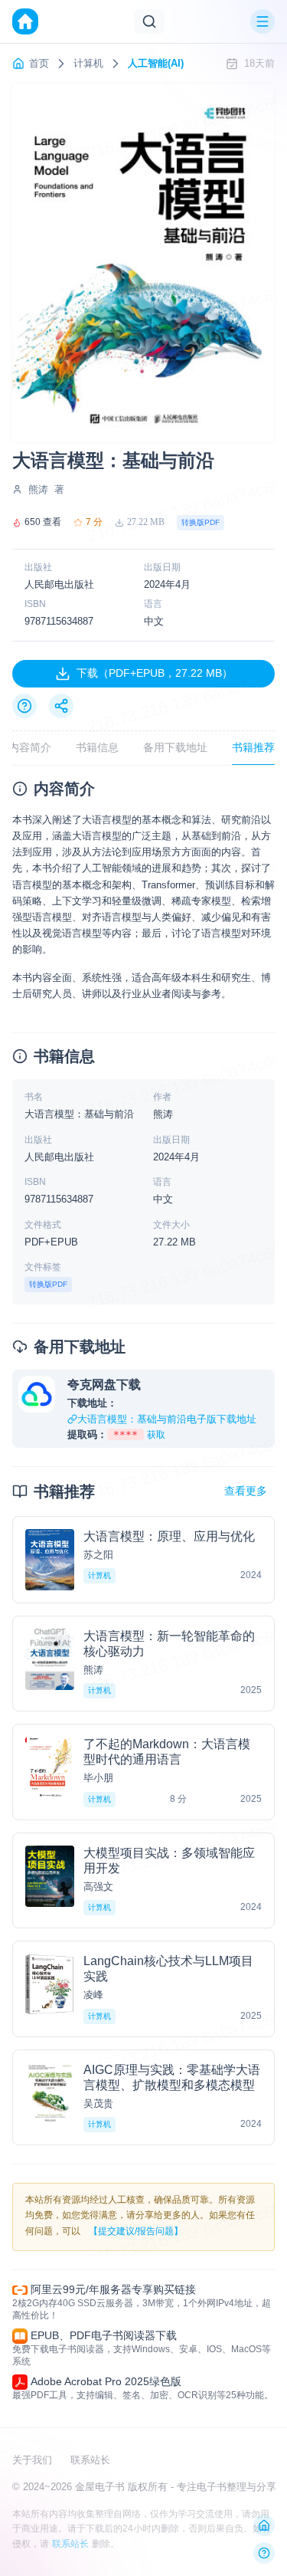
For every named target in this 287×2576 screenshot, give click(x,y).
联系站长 (90, 2460)
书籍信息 (97, 747)
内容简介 (30, 747)
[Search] (149, 21)
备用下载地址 (175, 747)
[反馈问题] (264, 2553)
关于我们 (32, 2460)
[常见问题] (24, 706)
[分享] (61, 706)
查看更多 (246, 1491)
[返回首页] (264, 2525)
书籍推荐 (253, 747)
